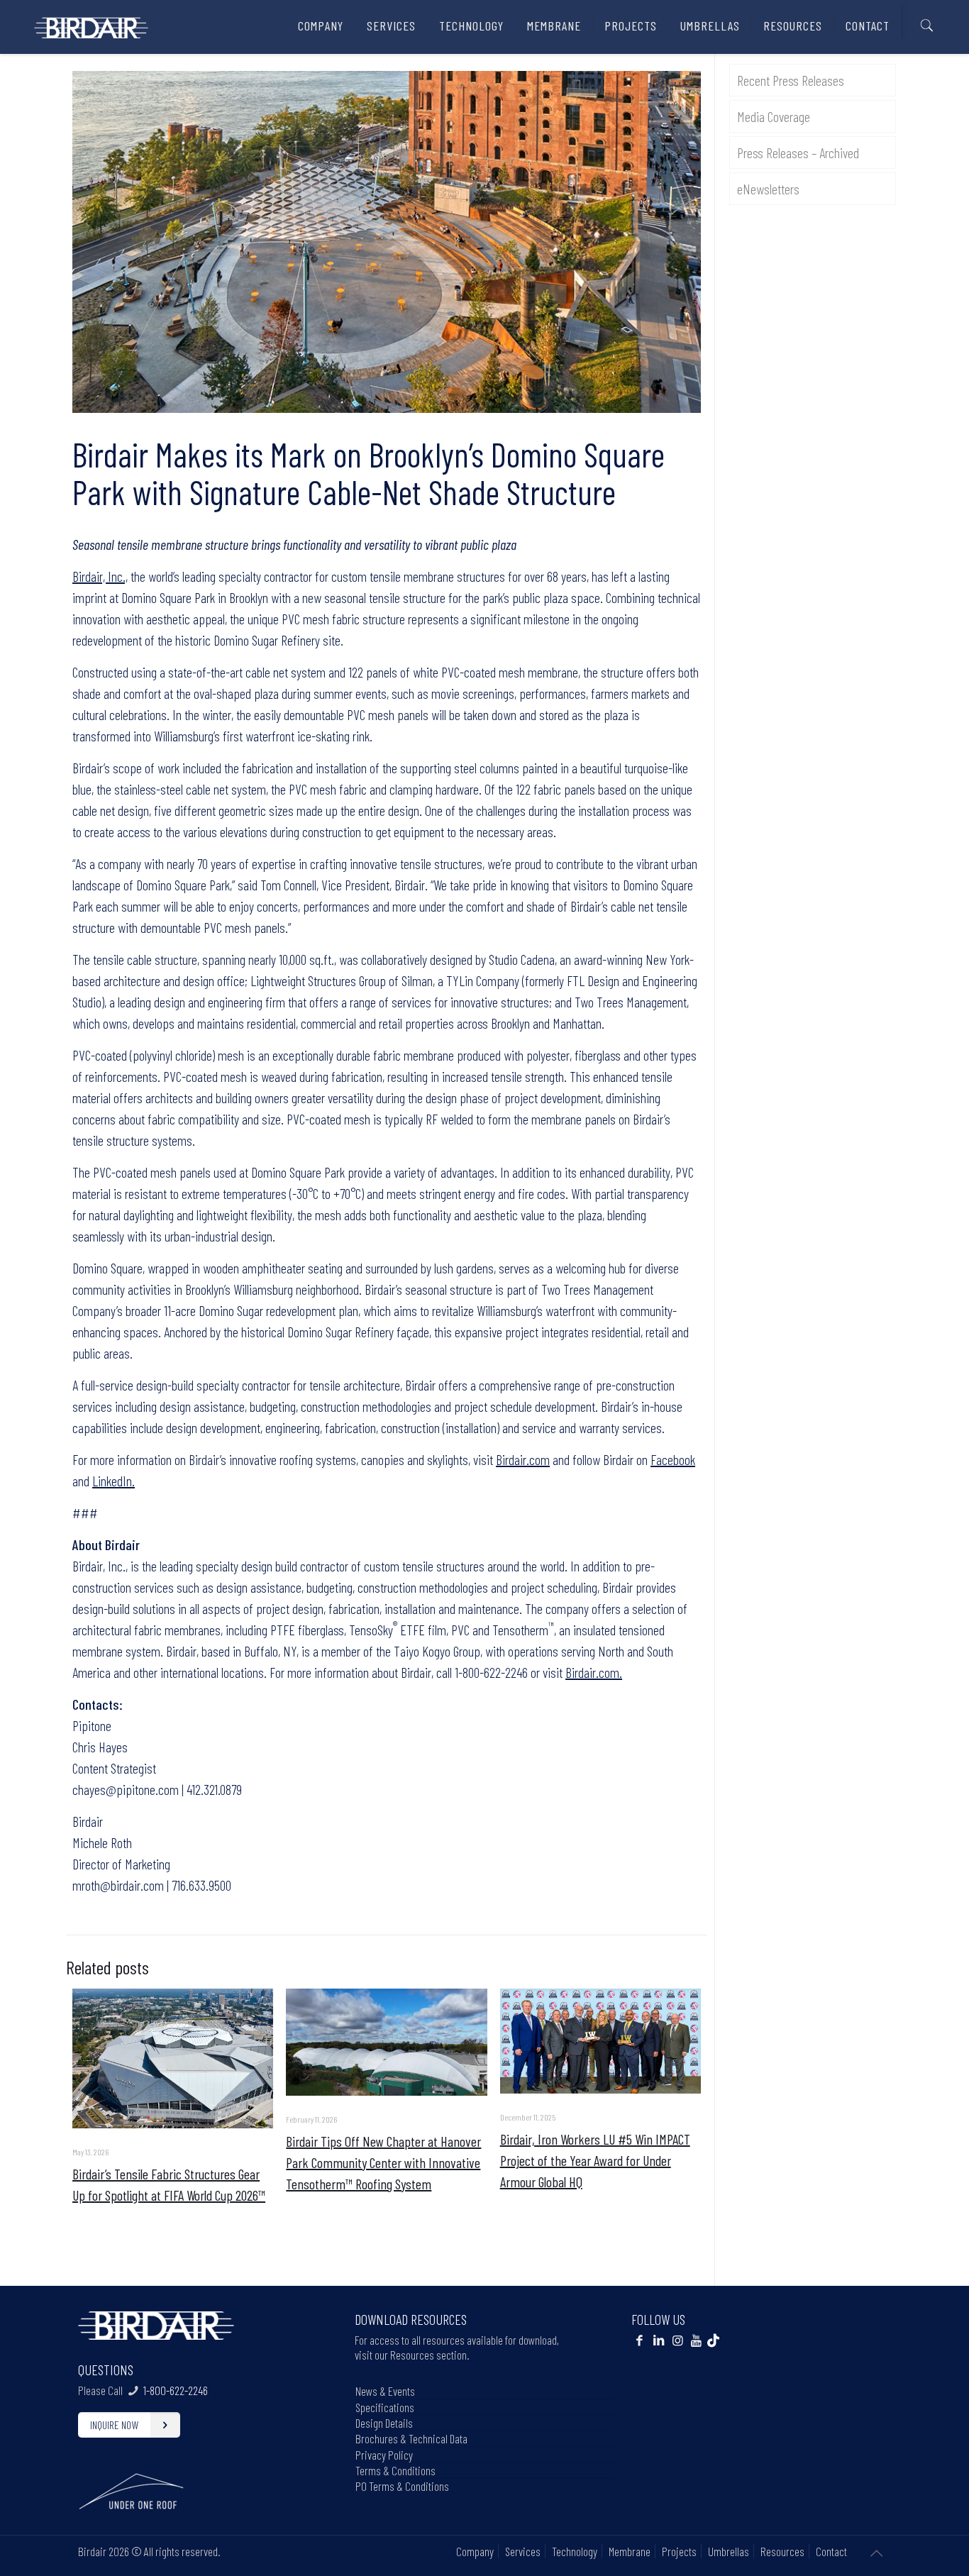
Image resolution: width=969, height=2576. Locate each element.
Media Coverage (774, 116)
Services (523, 2551)
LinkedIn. (113, 1481)
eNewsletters (768, 189)
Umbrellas (729, 2551)
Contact (831, 2551)
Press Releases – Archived (798, 153)
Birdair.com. (594, 1672)
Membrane (630, 2551)
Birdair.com (523, 1459)
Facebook (673, 1459)
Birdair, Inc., (100, 576)
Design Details (384, 2423)
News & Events (385, 2391)
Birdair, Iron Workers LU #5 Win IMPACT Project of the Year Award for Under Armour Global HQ (595, 2160)
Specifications (385, 2407)
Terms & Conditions (395, 2470)
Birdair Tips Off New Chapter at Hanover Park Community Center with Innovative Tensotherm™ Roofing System (383, 2162)
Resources (782, 2551)
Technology (575, 2551)
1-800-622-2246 (176, 2390)
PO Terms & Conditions (402, 2486)
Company (475, 2551)
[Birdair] (91, 22)
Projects (679, 2551)
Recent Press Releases (791, 80)
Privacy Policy (384, 2455)
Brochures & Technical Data (411, 2438)
